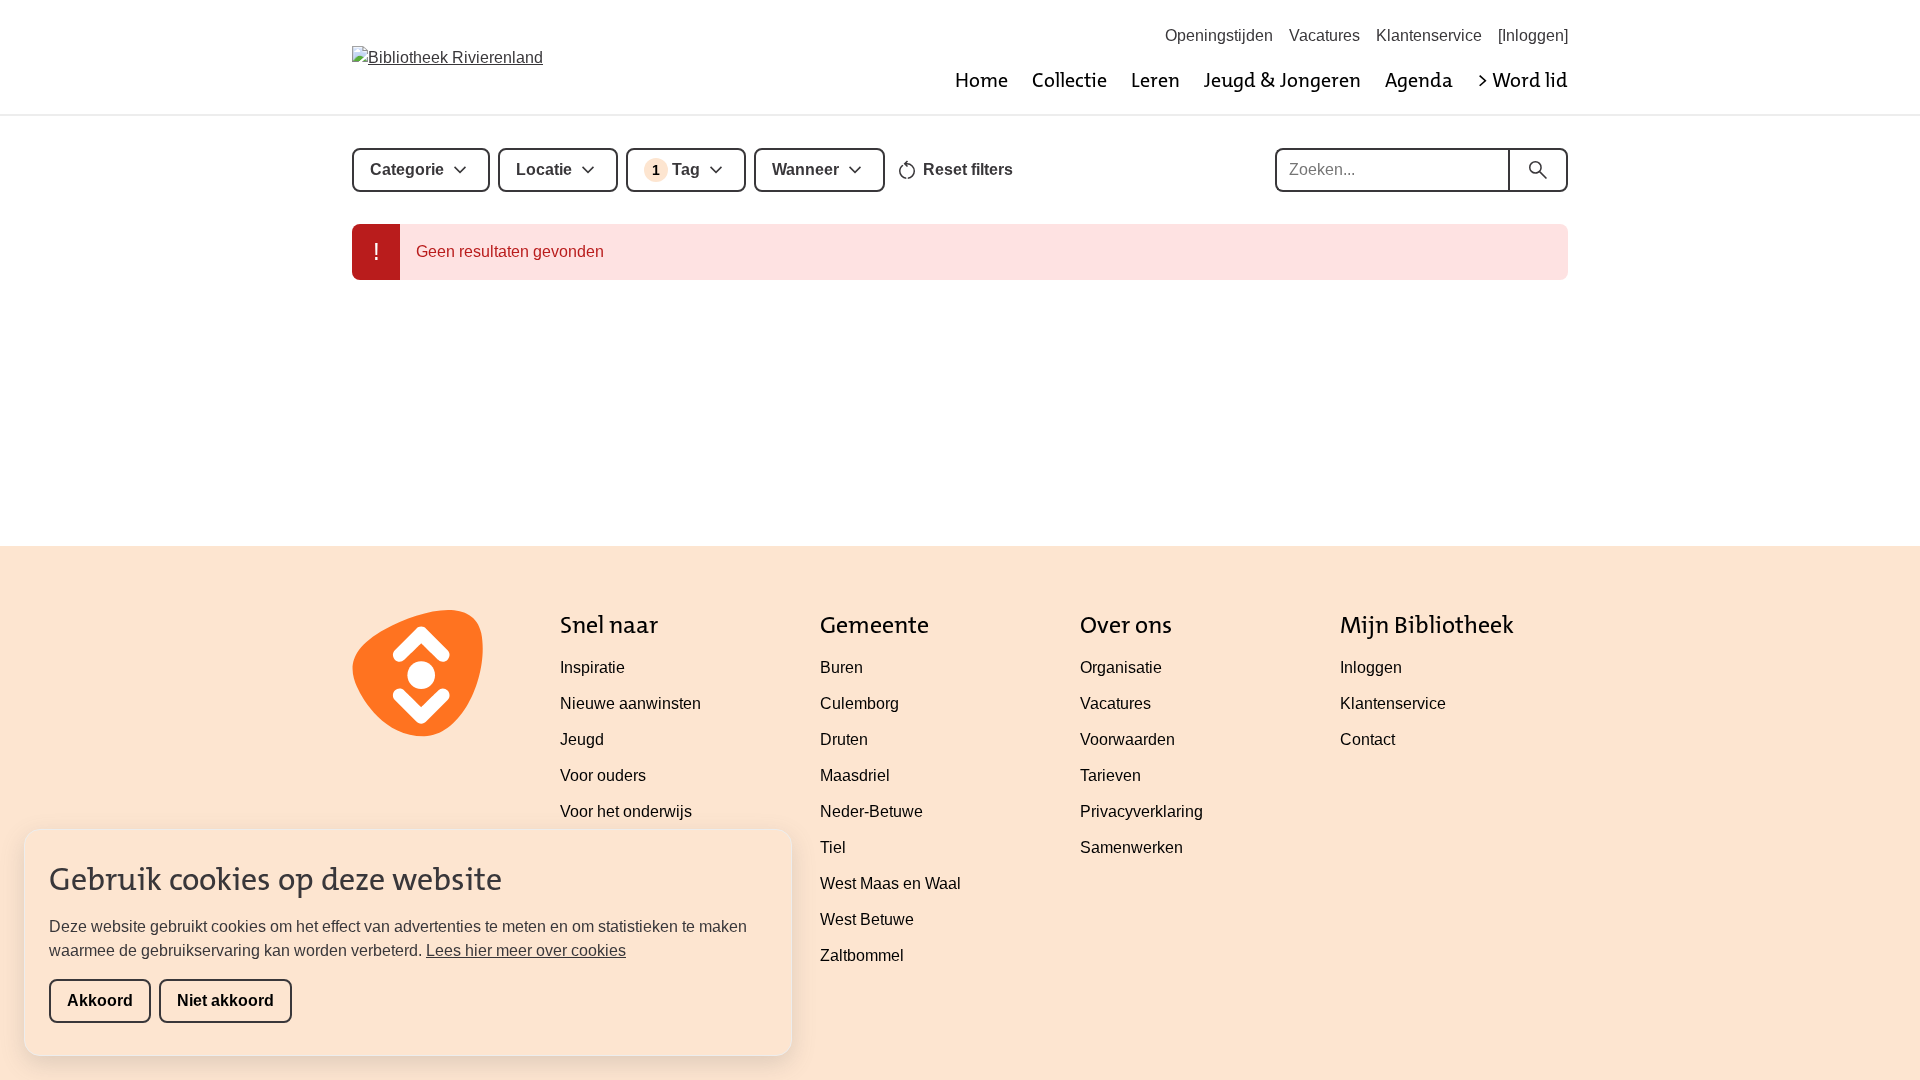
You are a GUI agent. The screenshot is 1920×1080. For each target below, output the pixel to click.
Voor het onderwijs (626, 811)
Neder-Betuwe (871, 811)
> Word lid (1522, 80)
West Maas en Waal (890, 883)
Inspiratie (592, 667)
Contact (1367, 739)
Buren (841, 667)
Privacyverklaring (1141, 811)
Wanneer (805, 169)
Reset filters (968, 169)
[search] (1538, 170)
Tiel (833, 847)
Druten (844, 739)
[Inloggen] (1533, 35)
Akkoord (100, 1000)
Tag (676, 169)
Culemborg (859, 703)
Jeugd (582, 739)
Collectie (1069, 80)
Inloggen (1371, 667)
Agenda (1419, 80)
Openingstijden (1219, 35)
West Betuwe (867, 919)
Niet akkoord (225, 1000)
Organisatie (1121, 667)
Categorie (407, 169)
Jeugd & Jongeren (1282, 80)
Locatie (544, 169)
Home (981, 80)
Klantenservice (1429, 35)
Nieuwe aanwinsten (630, 703)
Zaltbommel (862, 955)
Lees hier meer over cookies (526, 950)
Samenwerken (1131, 847)
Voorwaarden (1127, 739)
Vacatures (1324, 35)
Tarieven (1110, 775)
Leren (1155, 80)
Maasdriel (855, 775)
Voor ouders (603, 775)
